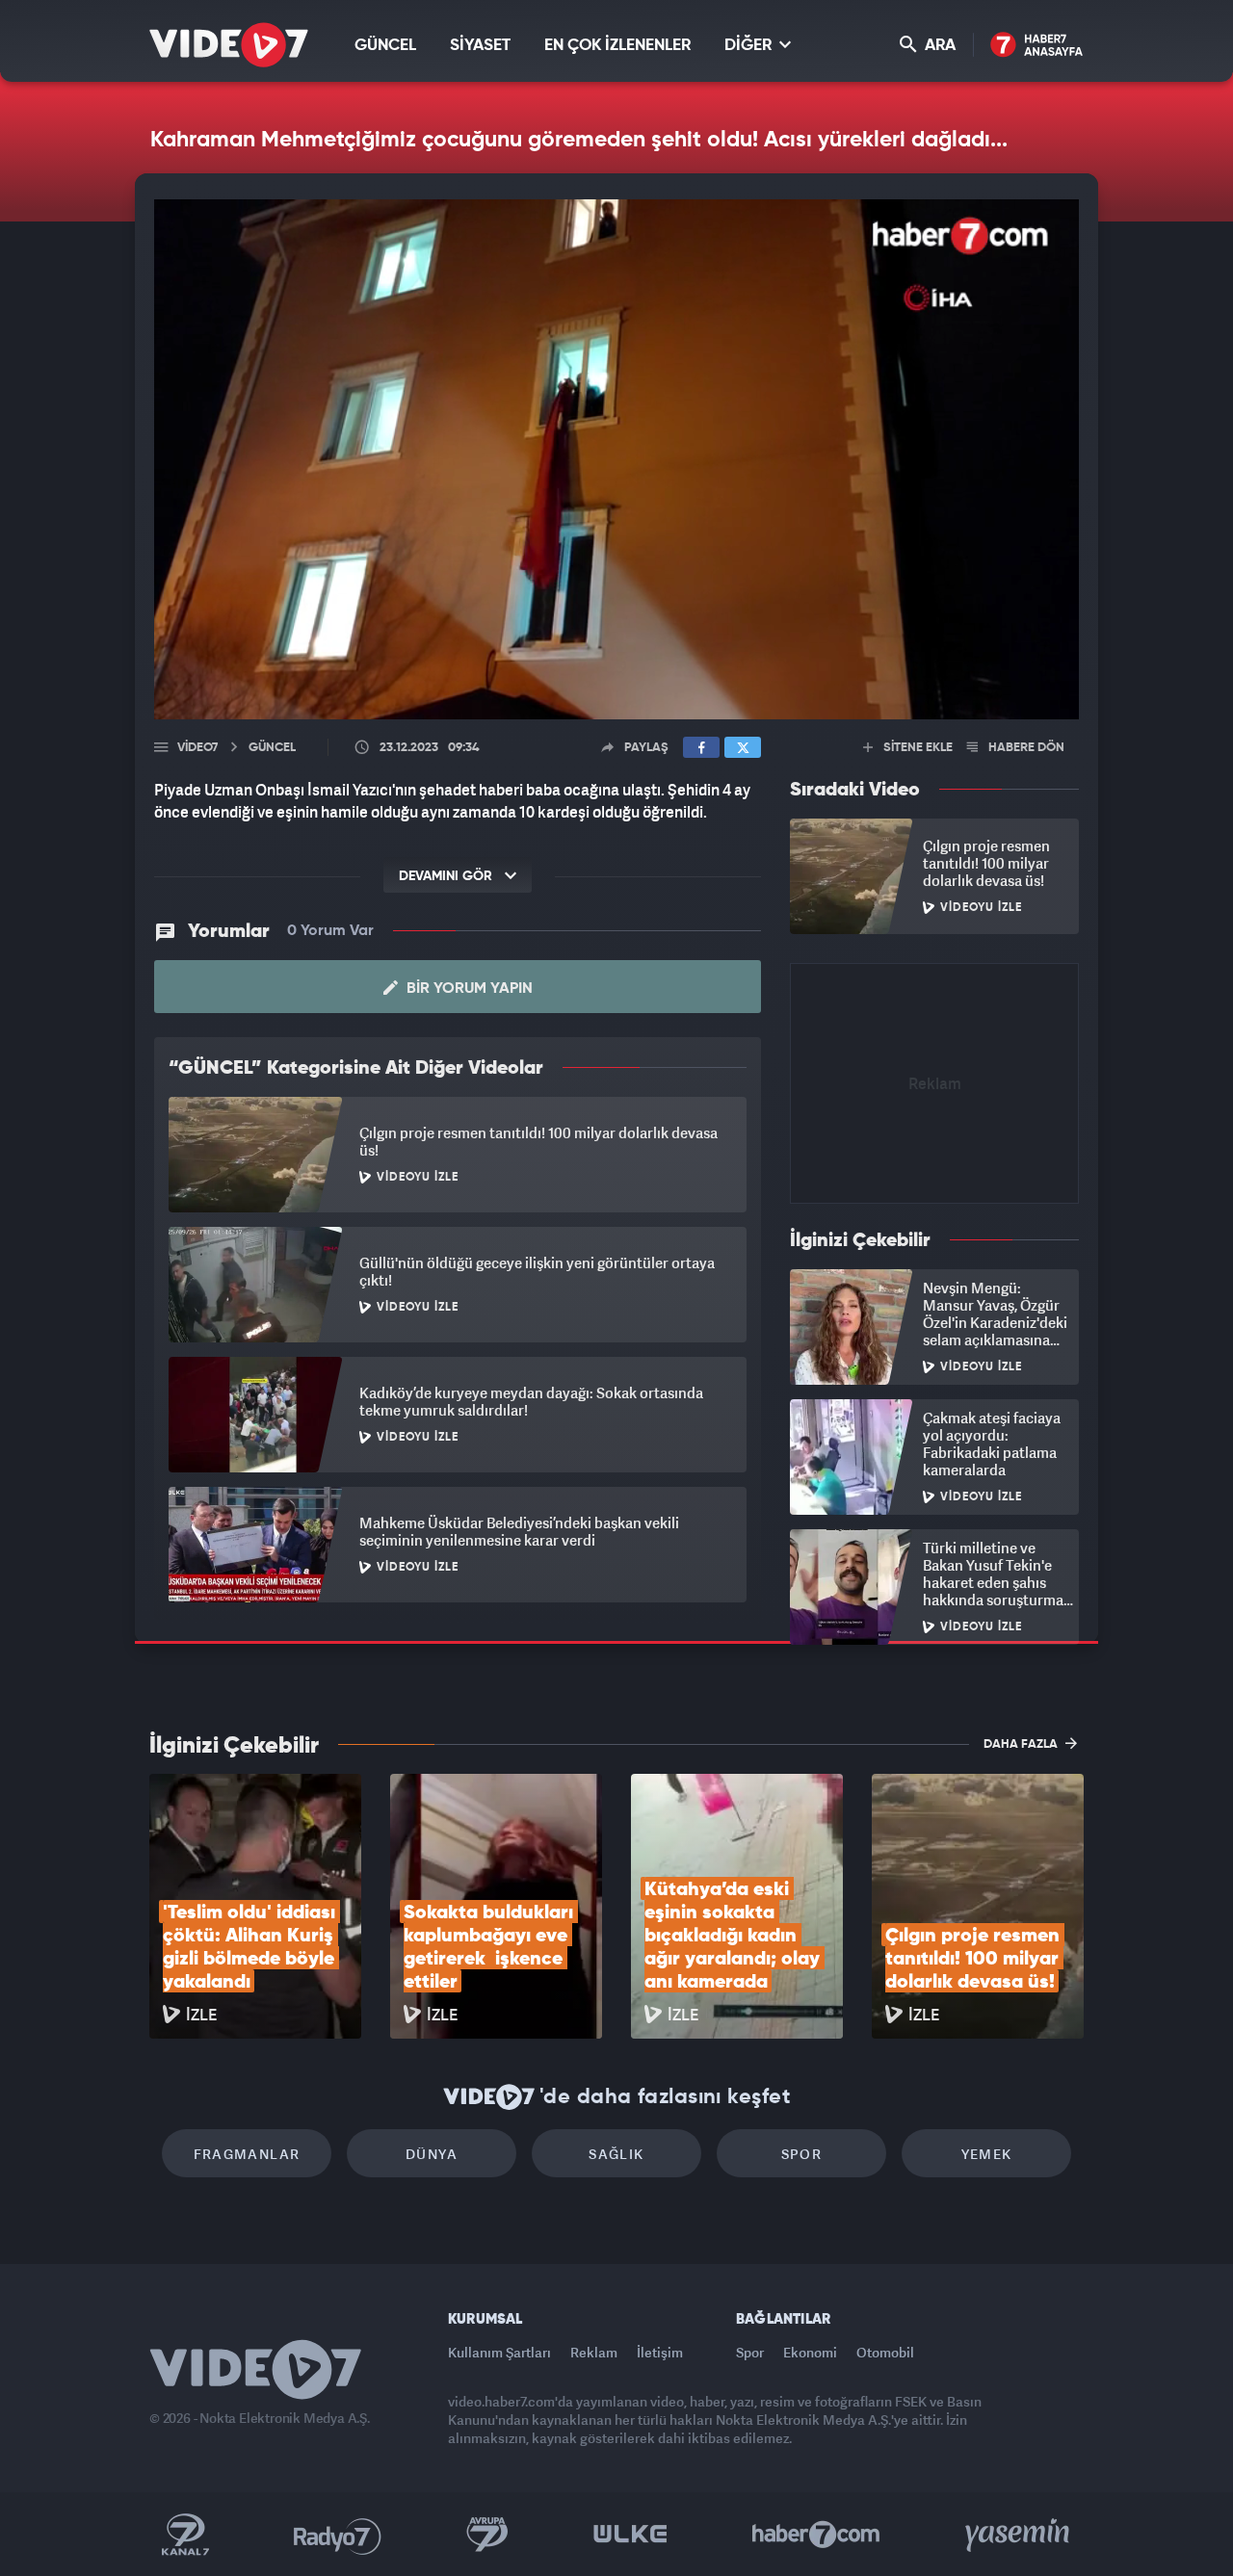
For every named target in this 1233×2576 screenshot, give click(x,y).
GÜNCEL (385, 46)
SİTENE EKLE (917, 748)
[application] (616, 459)
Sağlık (616, 2154)
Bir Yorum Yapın (468, 989)
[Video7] (229, 45)
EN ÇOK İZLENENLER (617, 46)
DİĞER (750, 46)
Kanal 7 (185, 2535)
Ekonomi (810, 2352)
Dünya (432, 2154)
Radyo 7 (338, 2535)
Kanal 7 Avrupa (487, 2535)
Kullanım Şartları (499, 2352)
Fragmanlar (247, 2154)
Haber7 (816, 2535)
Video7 (197, 748)
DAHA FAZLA (1022, 1744)
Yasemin (1019, 2535)
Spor (802, 2154)
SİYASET (480, 46)
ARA (938, 46)
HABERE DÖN (1025, 748)
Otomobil (885, 2352)
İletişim (660, 2352)
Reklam (594, 2352)
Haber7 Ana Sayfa (1037, 46)
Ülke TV (630, 2535)
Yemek (987, 2154)
